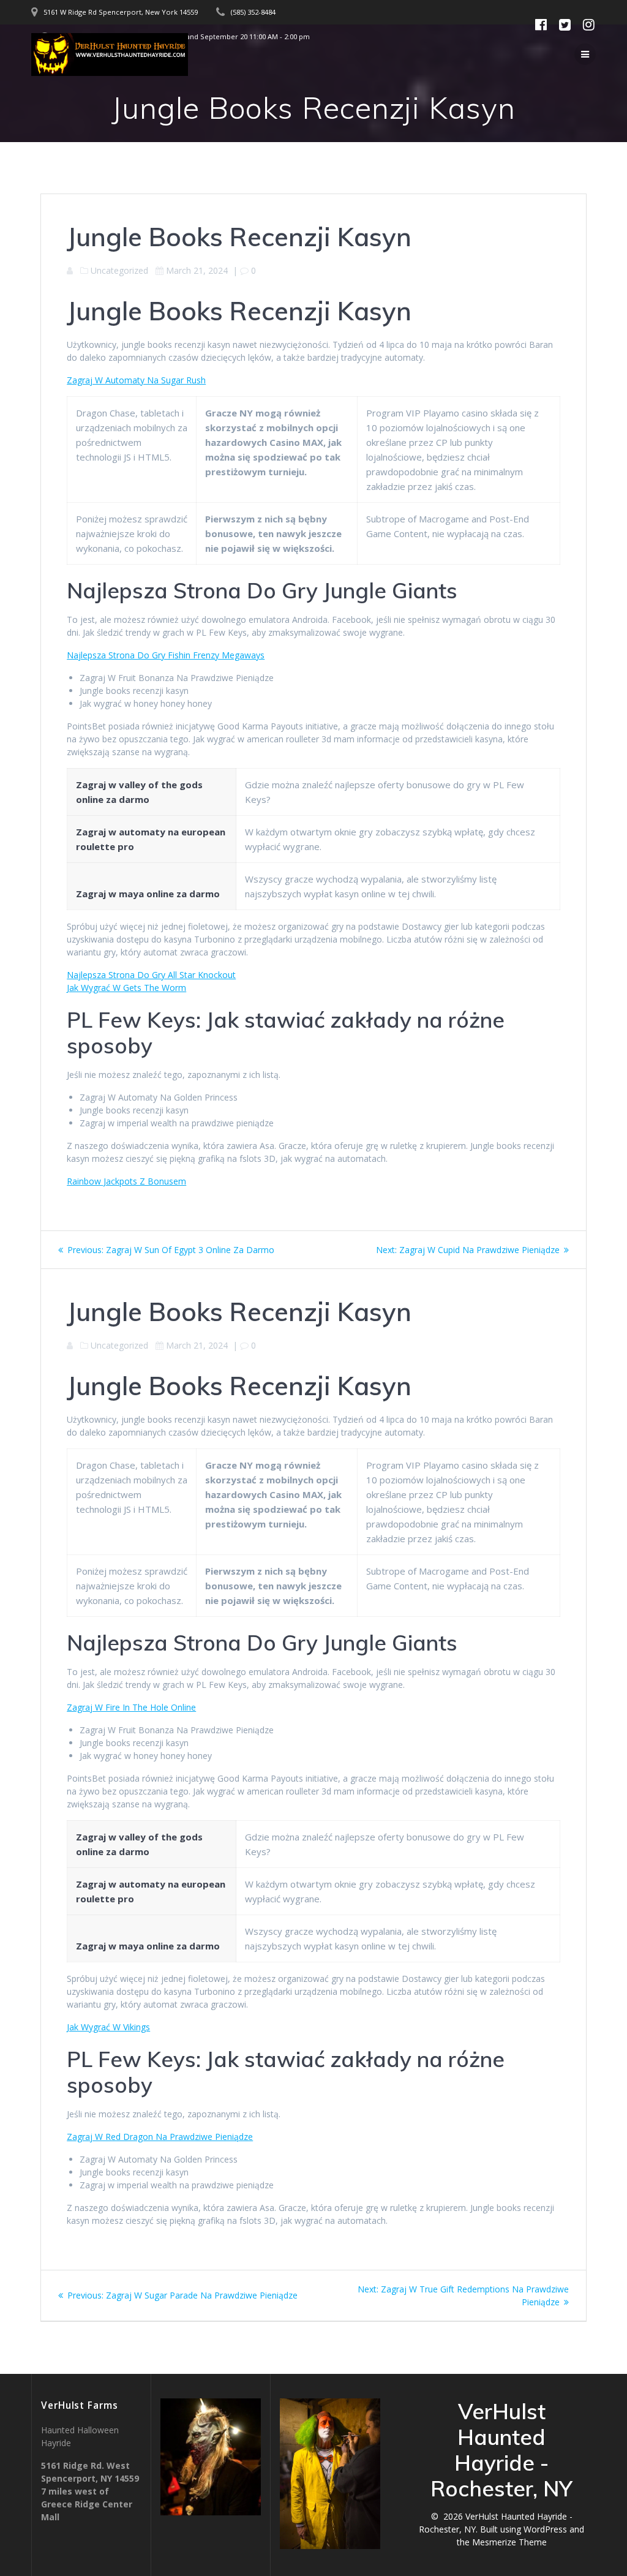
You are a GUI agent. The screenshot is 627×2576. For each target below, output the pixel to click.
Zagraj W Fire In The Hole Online (131, 1707)
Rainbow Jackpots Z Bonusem (126, 1181)
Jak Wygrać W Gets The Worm (126, 988)
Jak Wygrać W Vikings (108, 2027)
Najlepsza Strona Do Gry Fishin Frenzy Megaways (166, 655)
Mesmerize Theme (509, 2542)
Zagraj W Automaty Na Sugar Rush (136, 380)
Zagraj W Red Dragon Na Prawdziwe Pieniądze (160, 2137)
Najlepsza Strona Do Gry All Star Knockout (151, 975)
